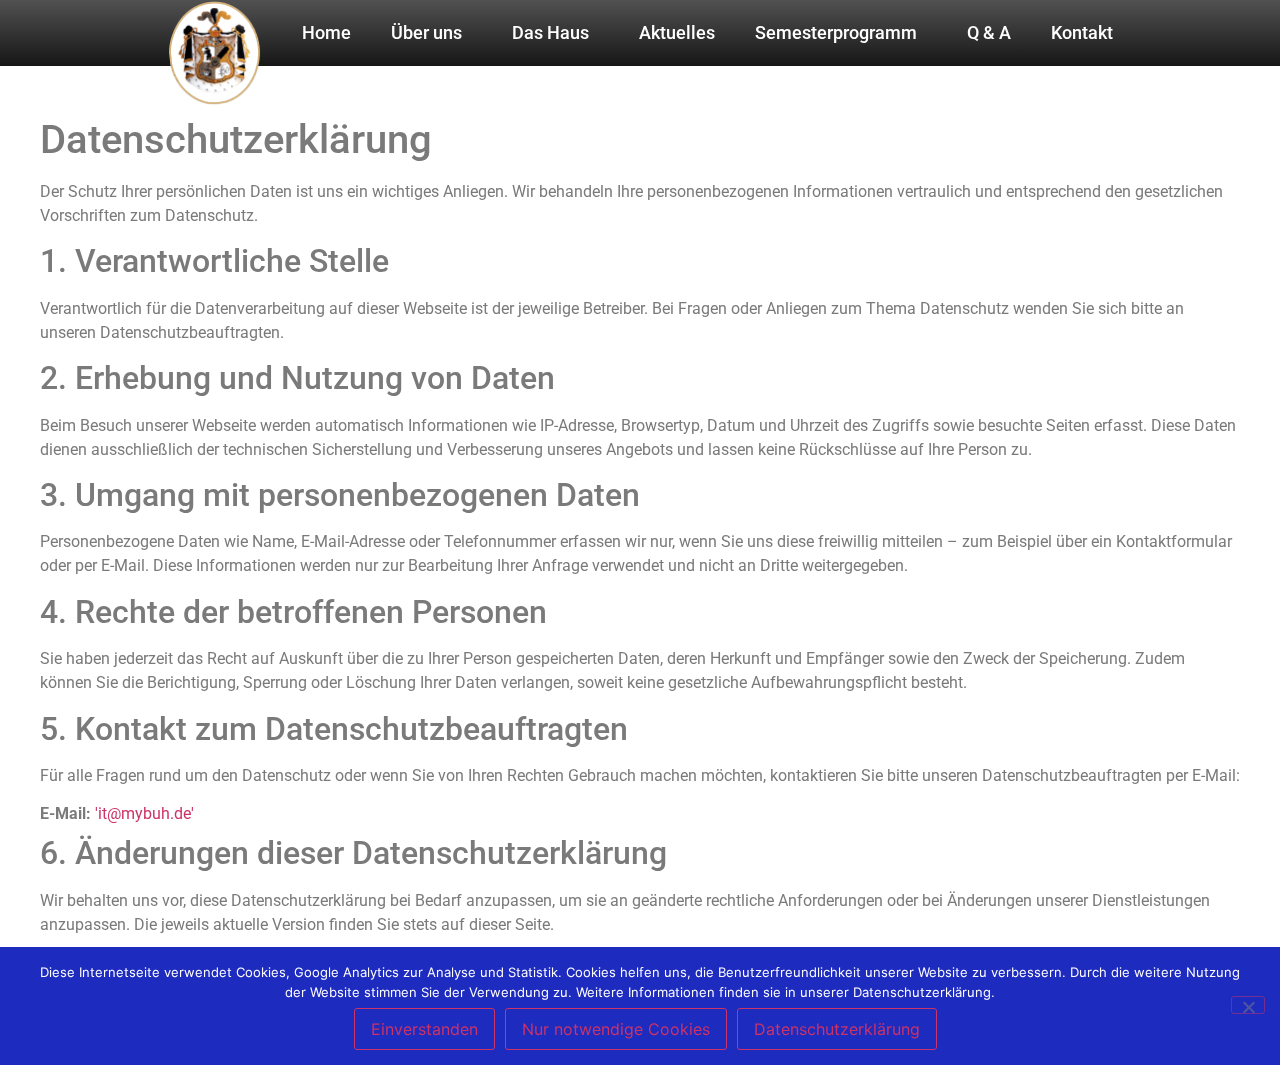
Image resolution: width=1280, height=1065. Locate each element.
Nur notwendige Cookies (616, 1029)
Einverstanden (424, 1029)
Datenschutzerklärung (837, 1029)
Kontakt (1082, 32)
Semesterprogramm (836, 32)
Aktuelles (677, 32)
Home (326, 32)
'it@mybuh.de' (144, 813)
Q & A (989, 32)
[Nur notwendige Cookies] (1248, 1005)
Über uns (426, 32)
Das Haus (550, 32)
